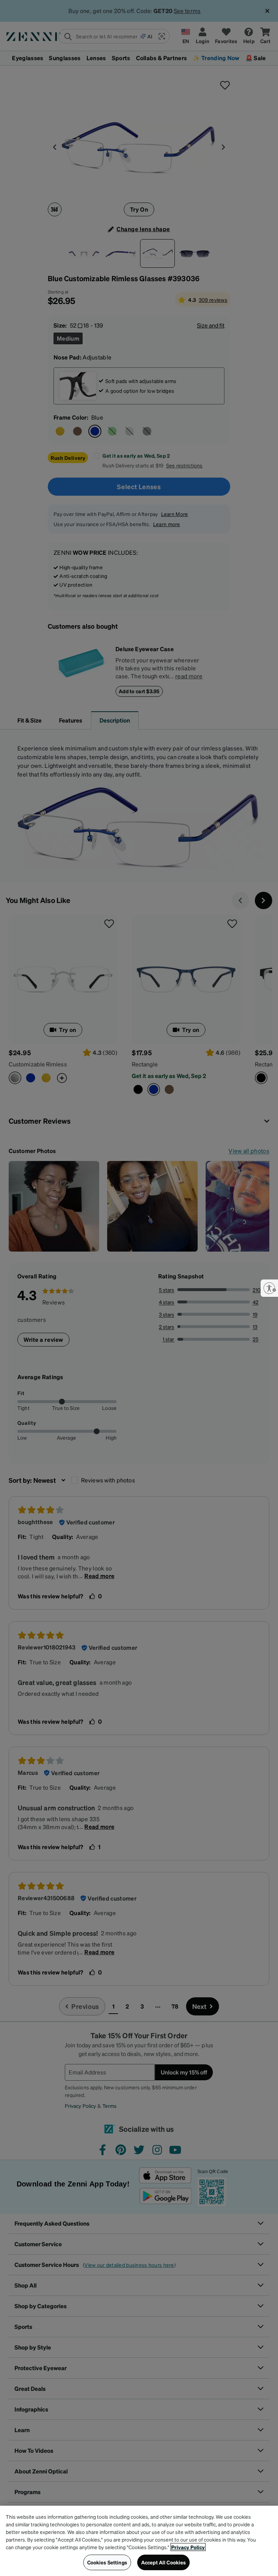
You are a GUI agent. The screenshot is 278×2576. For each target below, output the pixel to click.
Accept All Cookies (164, 2562)
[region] (139, 2541)
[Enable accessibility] (269, 1288)
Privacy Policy (188, 2547)
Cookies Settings (107, 2562)
